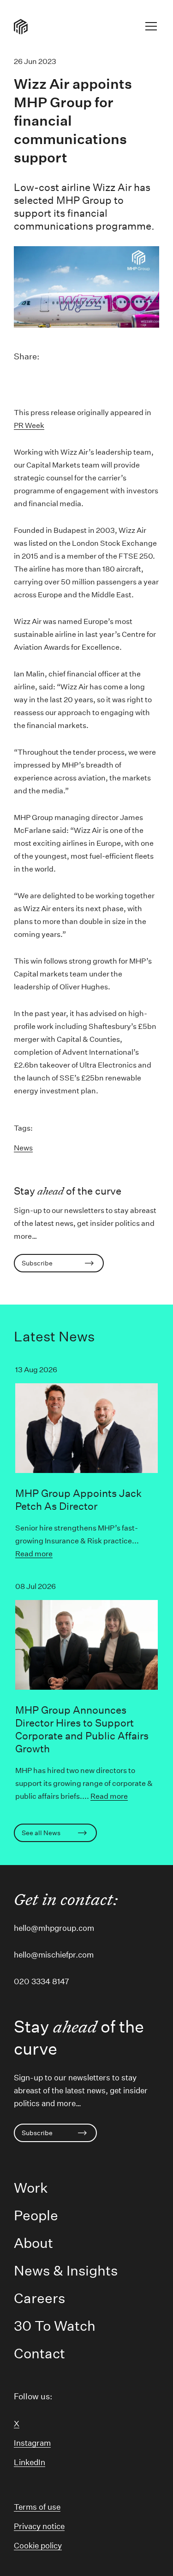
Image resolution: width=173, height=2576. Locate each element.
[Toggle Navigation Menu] (151, 28)
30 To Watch (55, 2326)
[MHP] (21, 26)
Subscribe (37, 1263)
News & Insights (66, 2271)
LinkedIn (30, 2462)
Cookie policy (38, 2545)
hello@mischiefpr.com (54, 1955)
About (33, 2243)
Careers (39, 2298)
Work (31, 2188)
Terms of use (37, 2507)
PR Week (29, 425)
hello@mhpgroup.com (54, 1928)
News (23, 1148)
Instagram (32, 2443)
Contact (39, 2354)
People (36, 2215)
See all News (41, 1833)
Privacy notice (39, 2526)
